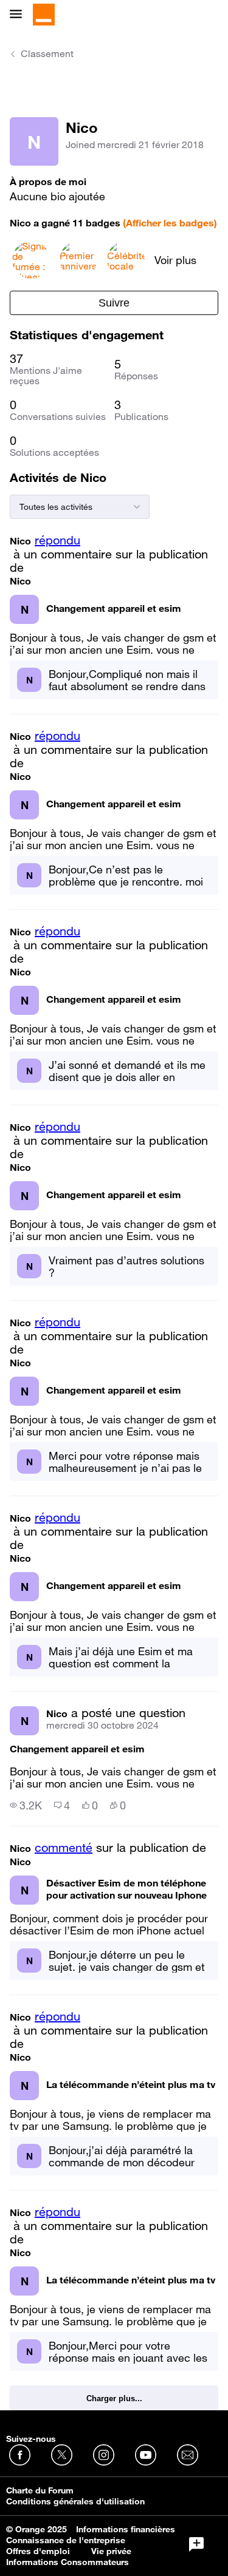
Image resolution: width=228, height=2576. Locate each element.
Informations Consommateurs (67, 2562)
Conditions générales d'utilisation (75, 2501)
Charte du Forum (40, 2490)
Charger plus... (114, 2398)
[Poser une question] (196, 2544)
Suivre (114, 303)
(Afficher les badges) (170, 223)
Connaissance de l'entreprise (66, 2540)
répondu (57, 540)
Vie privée (111, 2551)
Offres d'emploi (38, 2551)
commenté (64, 1848)
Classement (47, 53)
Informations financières (126, 2529)
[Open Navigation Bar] (19, 15)
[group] (26, 1805)
